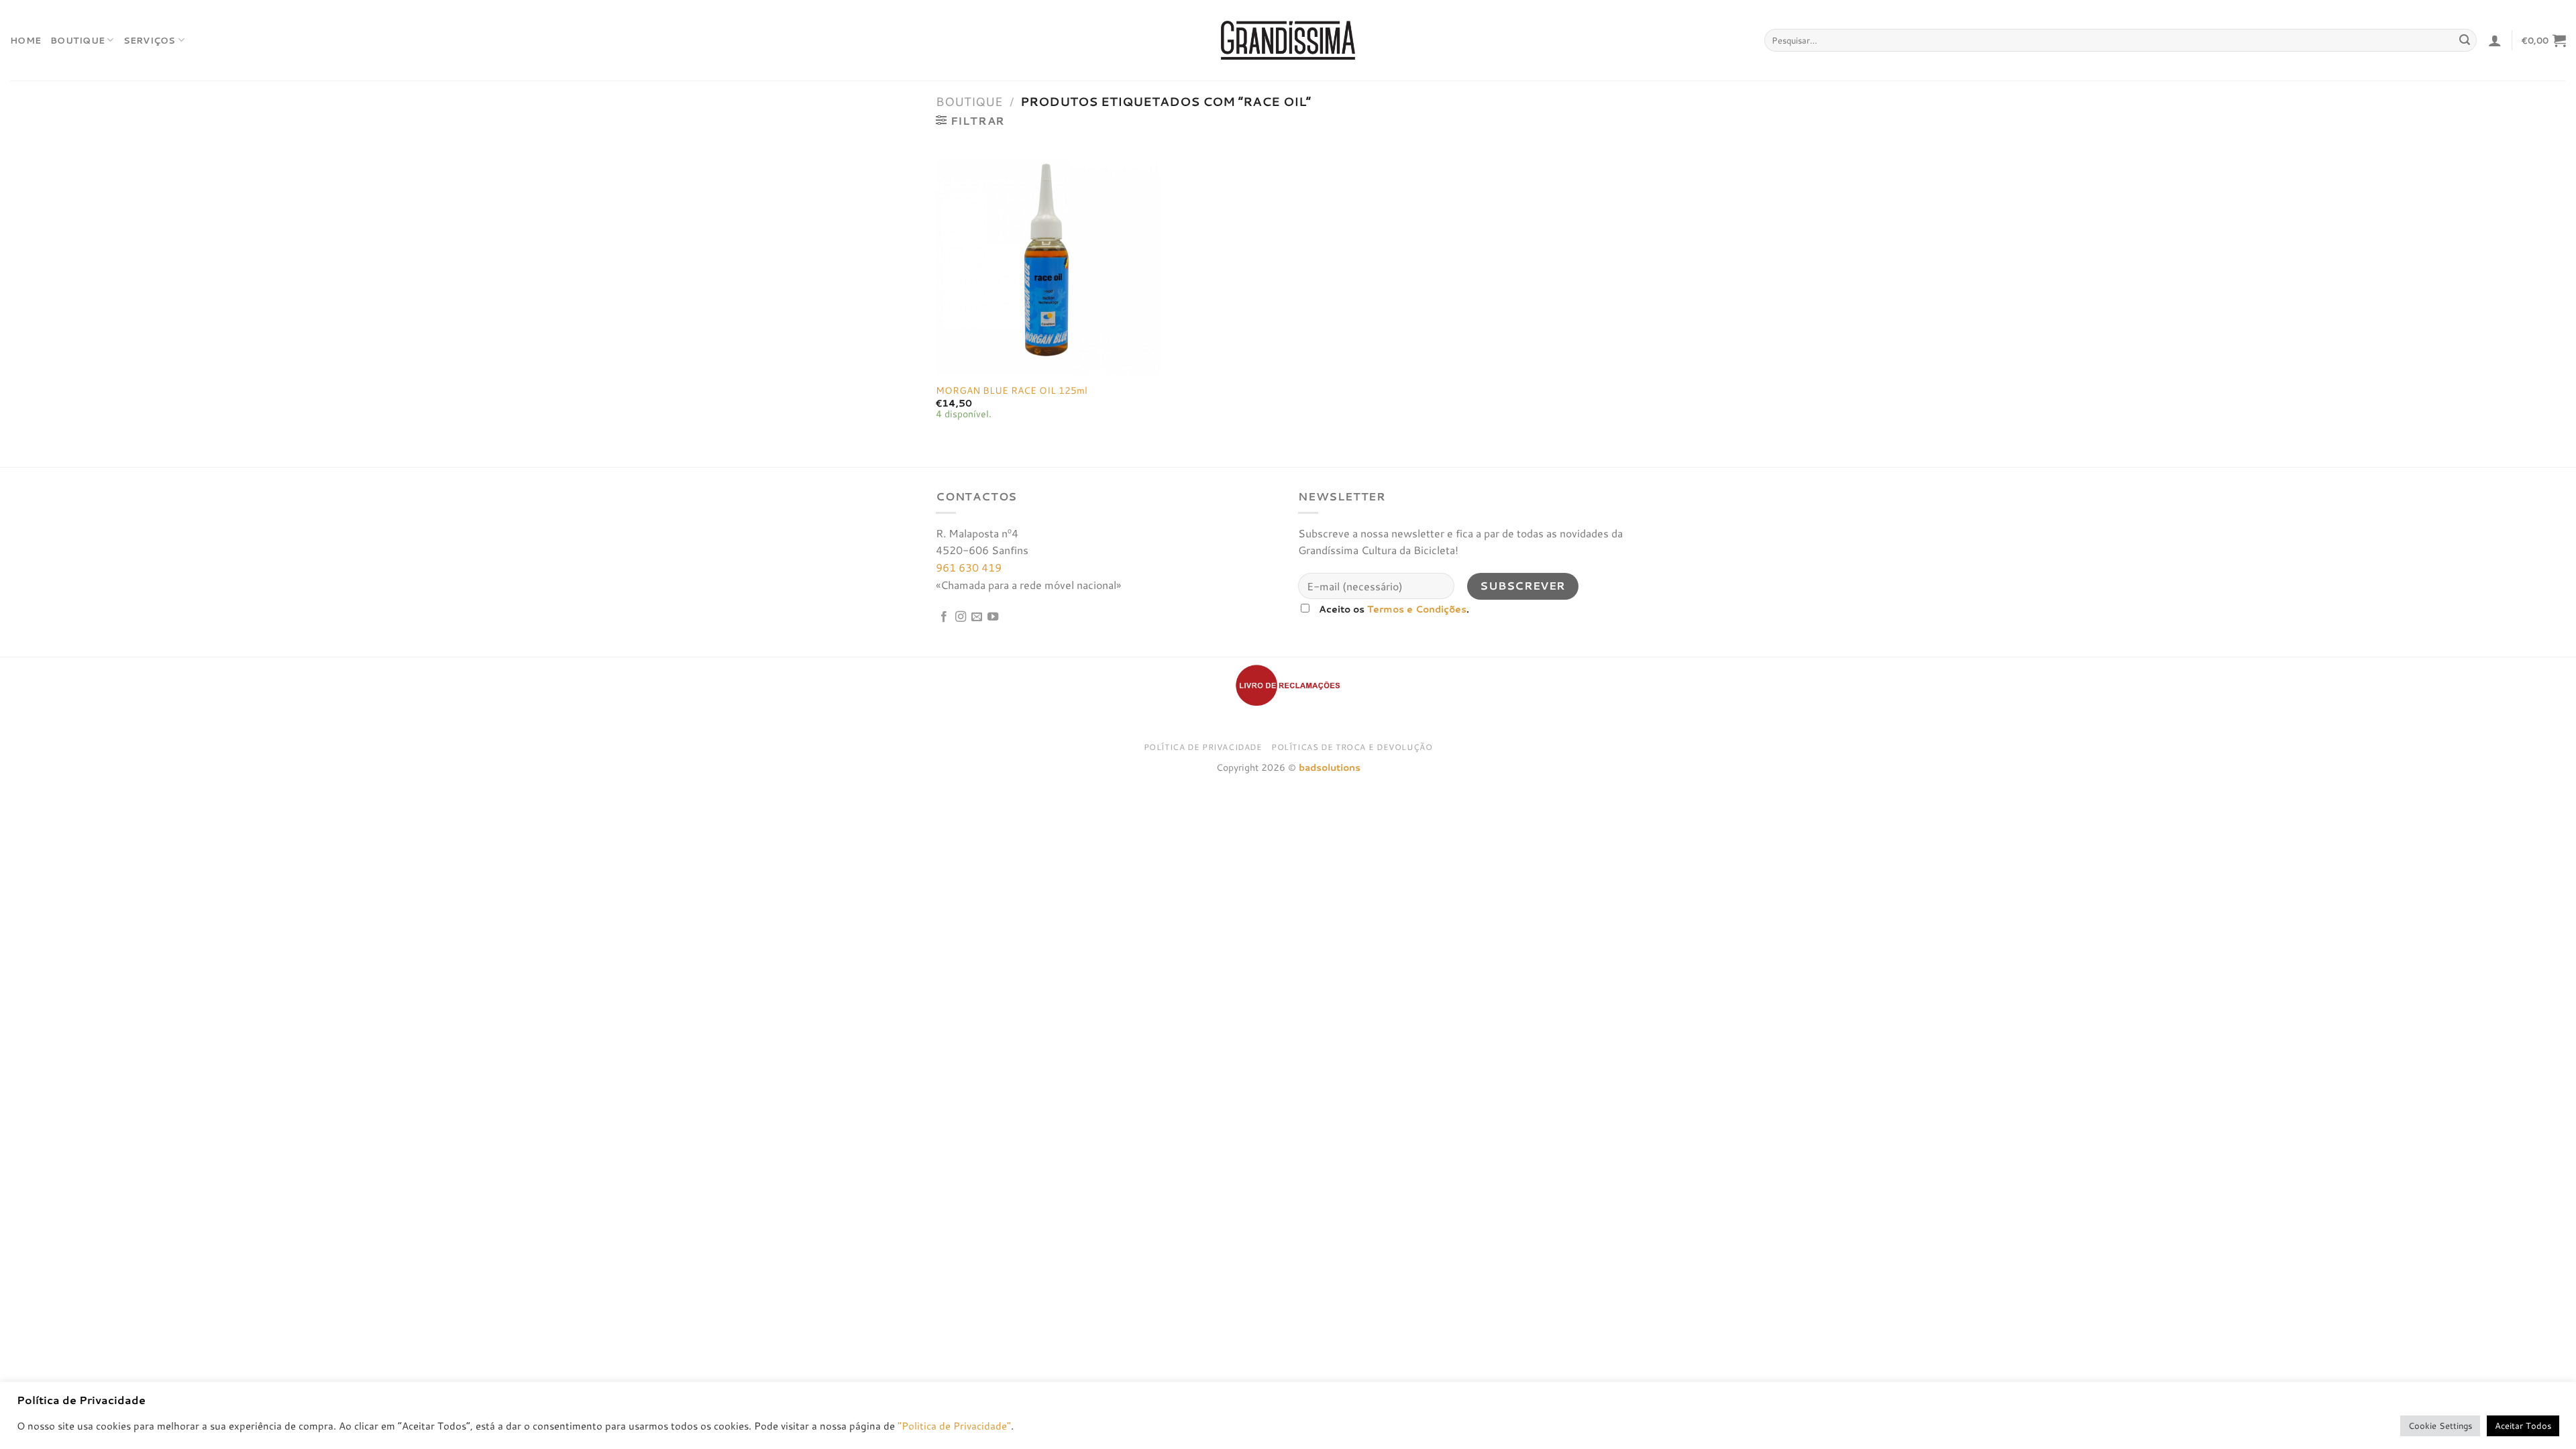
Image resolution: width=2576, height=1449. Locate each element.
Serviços (150, 40)
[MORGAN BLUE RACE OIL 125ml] (1048, 262)
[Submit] (2465, 40)
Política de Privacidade (1203, 747)
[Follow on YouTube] (993, 617)
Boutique (77, 40)
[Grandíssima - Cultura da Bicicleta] (1288, 40)
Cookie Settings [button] (2440, 1426)
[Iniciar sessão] (2495, 40)
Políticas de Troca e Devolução (1352, 747)
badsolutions (1330, 767)
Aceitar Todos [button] (2523, 1426)
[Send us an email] (977, 617)
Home (25, 40)
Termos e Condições (1417, 609)
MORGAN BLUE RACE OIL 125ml (1012, 391)
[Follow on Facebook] (944, 617)
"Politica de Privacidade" (954, 1426)
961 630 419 (969, 567)
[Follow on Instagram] (961, 617)
